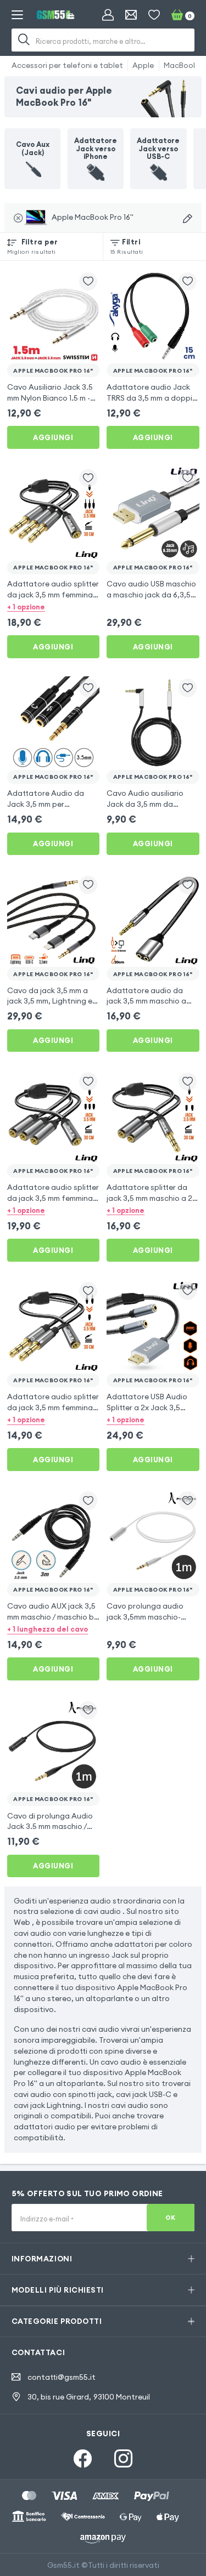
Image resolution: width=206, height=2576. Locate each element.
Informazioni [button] (42, 2259)
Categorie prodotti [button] (57, 2321)
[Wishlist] (154, 15)
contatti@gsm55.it (62, 2377)
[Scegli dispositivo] (188, 219)
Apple (143, 65)
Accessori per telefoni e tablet (67, 65)
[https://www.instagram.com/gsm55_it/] (123, 2458)
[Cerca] (24, 40)
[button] (54, 607)
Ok (171, 2218)
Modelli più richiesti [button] (58, 2290)
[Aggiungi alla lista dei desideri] (88, 281)
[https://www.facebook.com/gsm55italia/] (83, 2458)
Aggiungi (53, 437)
